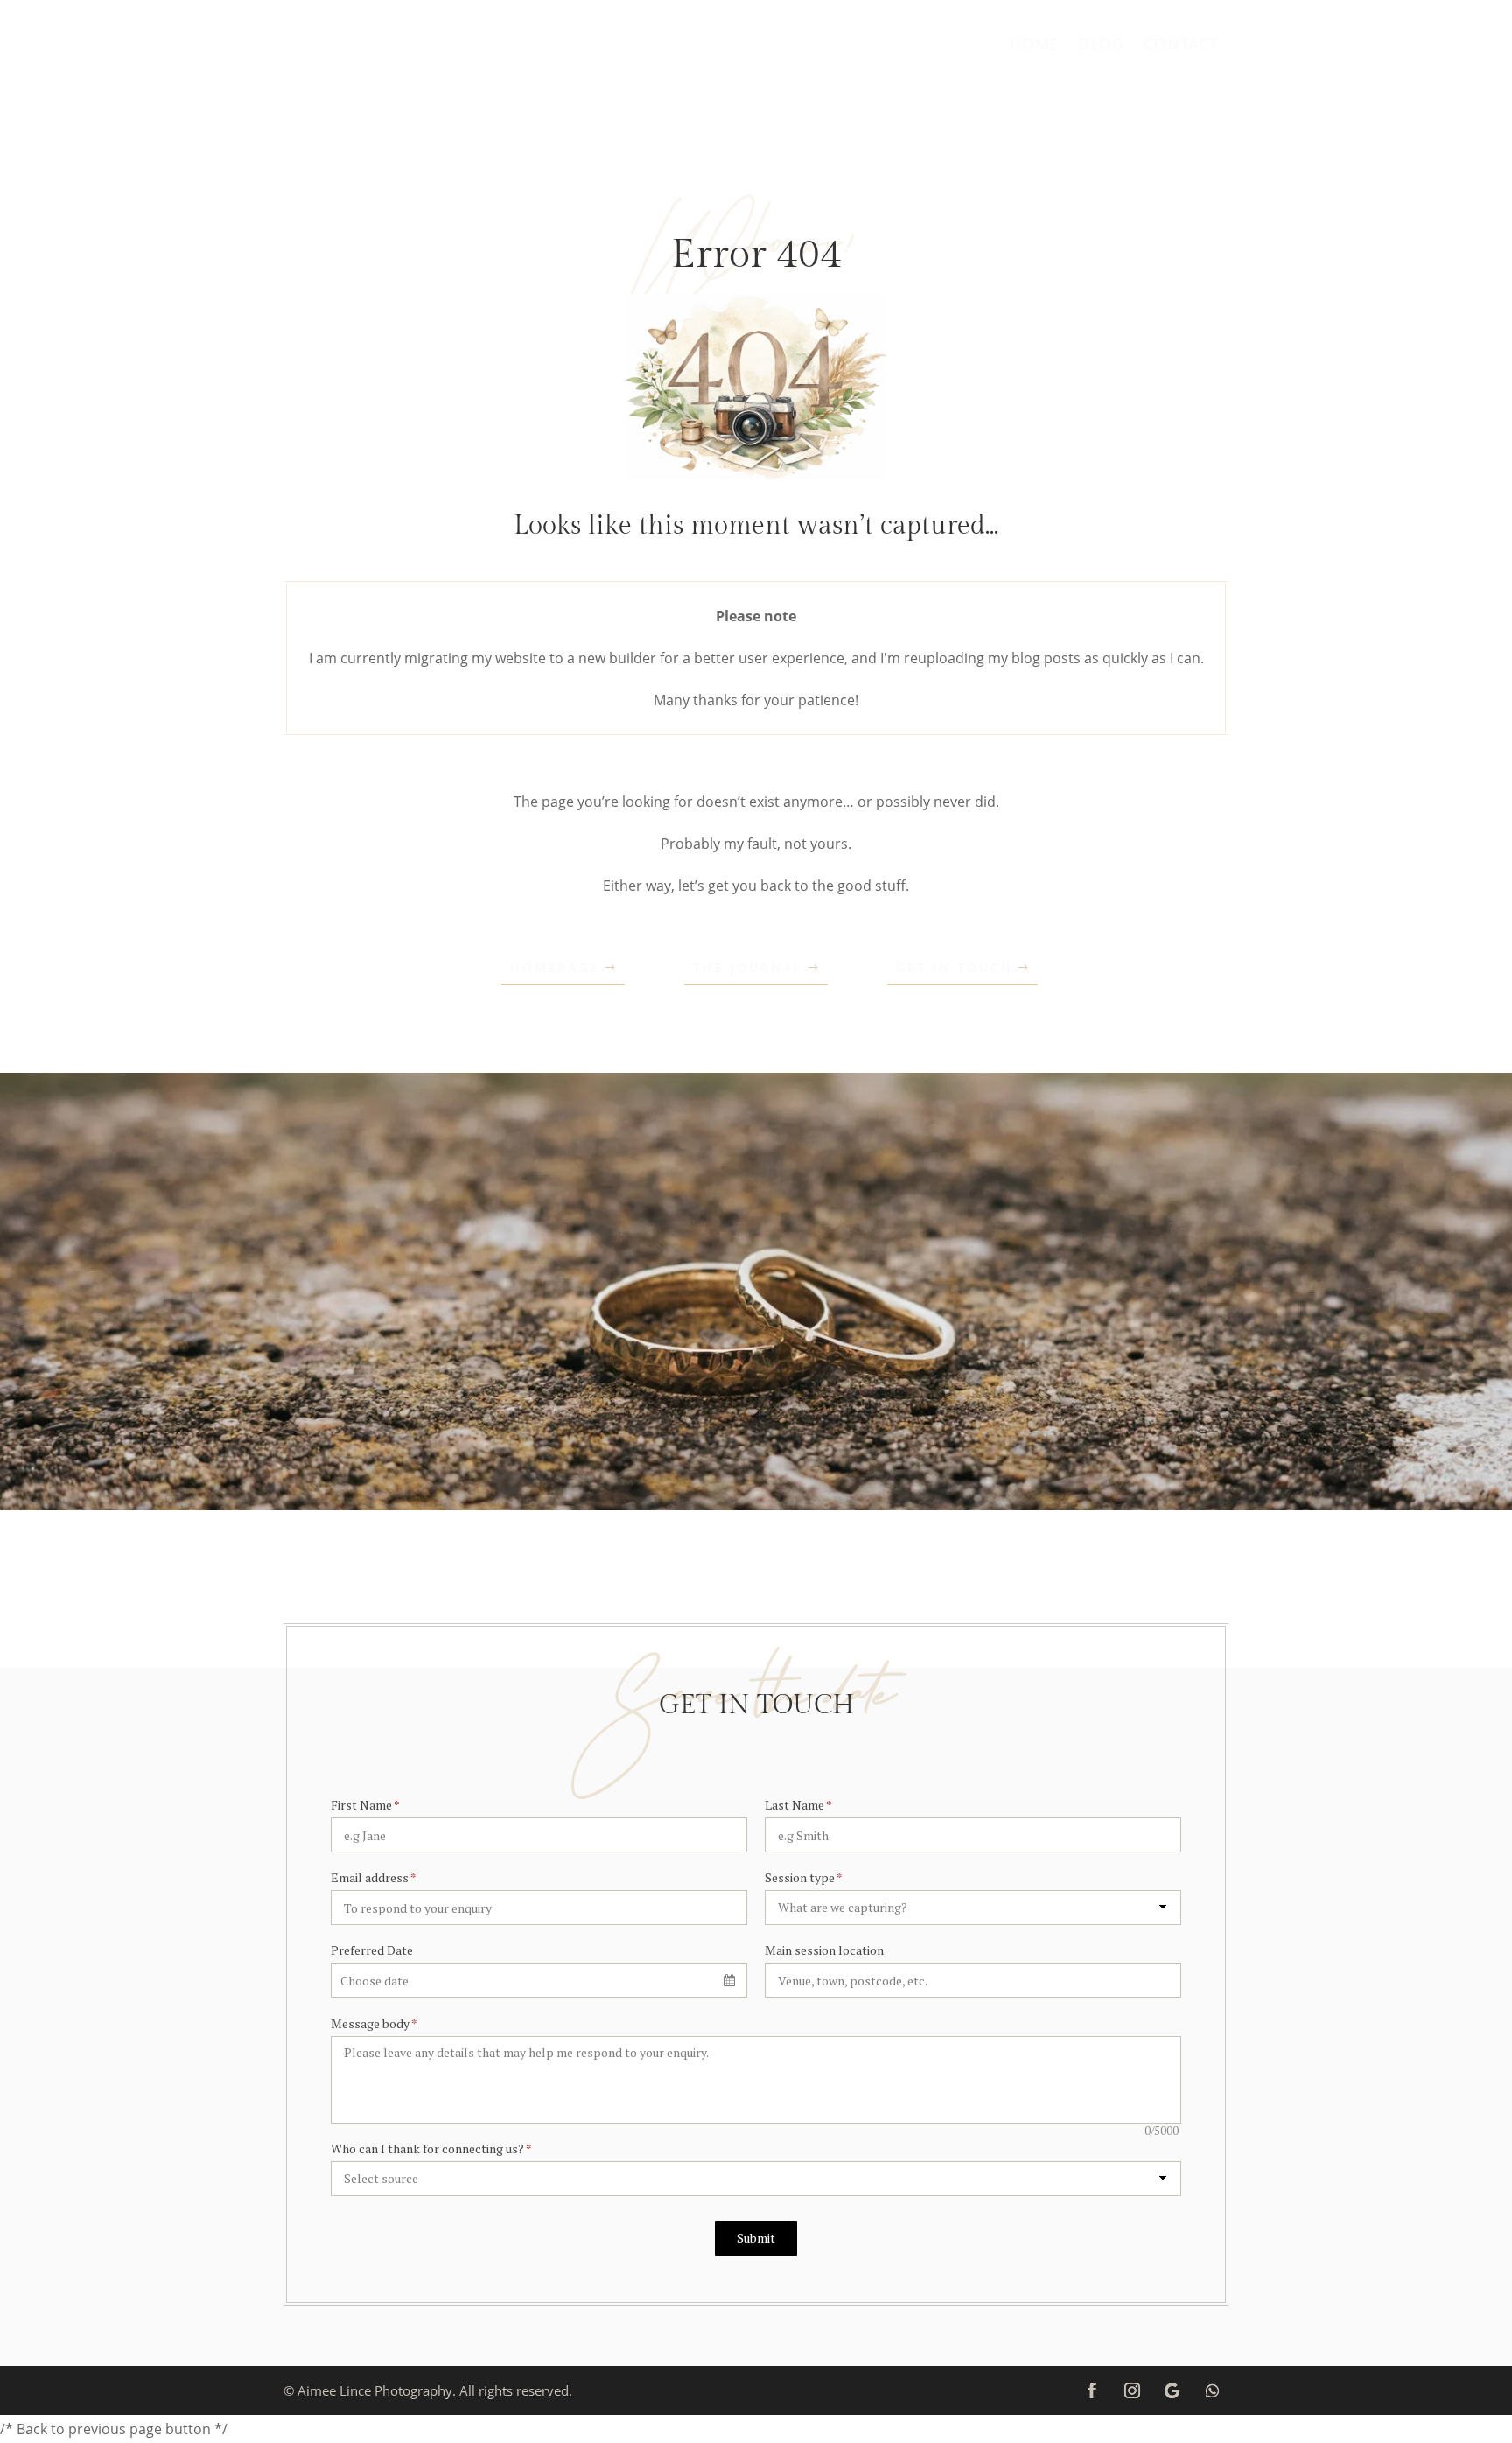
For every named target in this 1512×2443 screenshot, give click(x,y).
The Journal (748, 967)
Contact (1181, 46)
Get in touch (955, 967)
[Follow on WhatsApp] (1213, 2390)
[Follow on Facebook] (1092, 2390)
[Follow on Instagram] (1132, 2390)
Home (1035, 46)
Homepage (555, 967)
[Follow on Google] (1172, 2390)
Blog (1102, 46)
